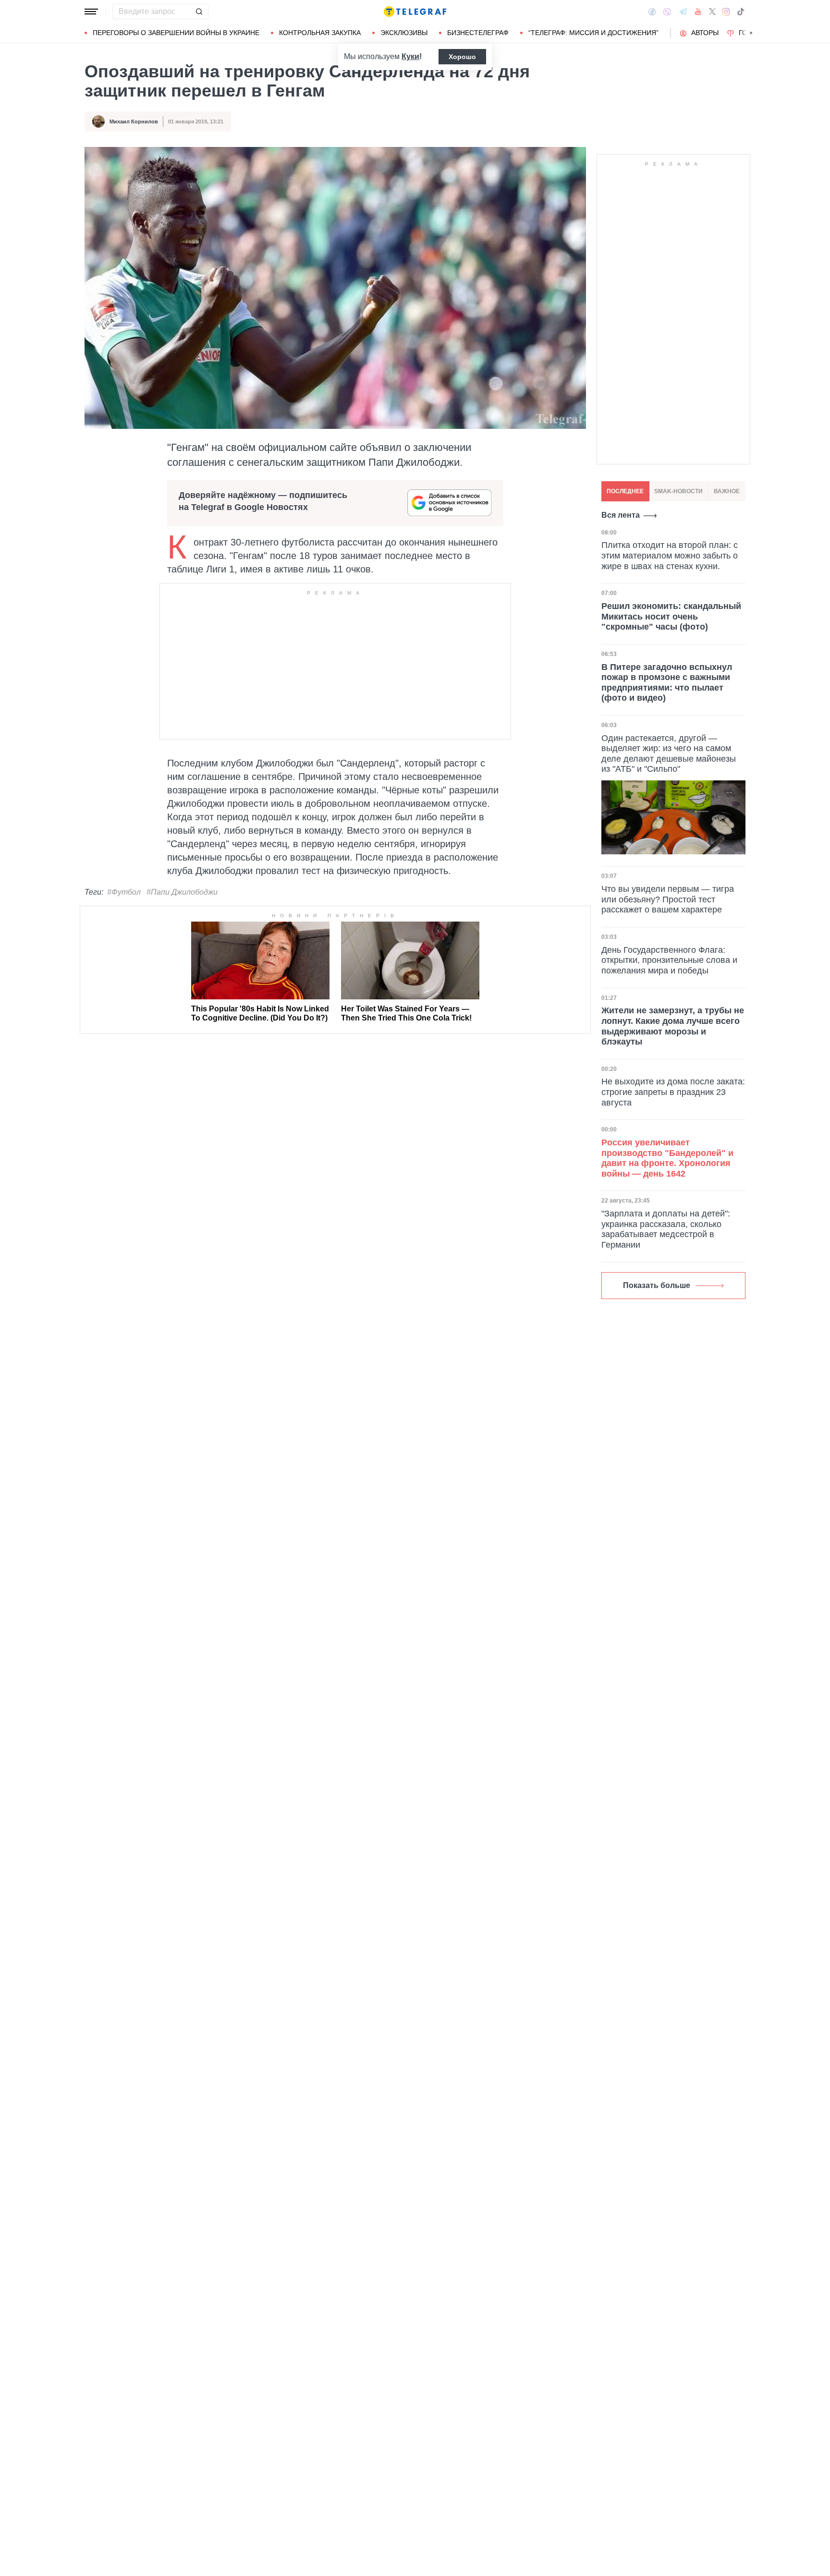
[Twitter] (712, 12)
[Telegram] (683, 12)
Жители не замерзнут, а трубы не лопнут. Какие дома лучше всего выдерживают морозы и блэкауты (673, 1026)
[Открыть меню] (91, 12)
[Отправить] (199, 12)
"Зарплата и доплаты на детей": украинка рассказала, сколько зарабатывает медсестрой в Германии (666, 1229)
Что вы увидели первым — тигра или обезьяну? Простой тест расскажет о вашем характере (668, 899)
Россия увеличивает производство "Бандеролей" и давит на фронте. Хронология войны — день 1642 (667, 1158)
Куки (410, 56)
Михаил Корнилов (134, 122)
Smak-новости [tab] (678, 491)
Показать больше (657, 1285)
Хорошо (462, 57)
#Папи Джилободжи (182, 892)
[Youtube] (698, 12)
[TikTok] (741, 12)
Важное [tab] (727, 491)
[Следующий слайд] (751, 33)
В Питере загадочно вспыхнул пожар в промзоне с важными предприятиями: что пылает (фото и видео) (667, 683)
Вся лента (621, 515)
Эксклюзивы (404, 33)
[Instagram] (726, 12)
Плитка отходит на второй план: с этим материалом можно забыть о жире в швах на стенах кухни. (670, 555)
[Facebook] (652, 12)
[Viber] (667, 12)
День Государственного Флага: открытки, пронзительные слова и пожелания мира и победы (669, 960)
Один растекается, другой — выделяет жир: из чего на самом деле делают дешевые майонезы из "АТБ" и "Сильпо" (669, 754)
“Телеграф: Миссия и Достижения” (593, 33)
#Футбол (124, 892)
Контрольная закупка (320, 33)
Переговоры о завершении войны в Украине (176, 33)
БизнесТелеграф (478, 33)
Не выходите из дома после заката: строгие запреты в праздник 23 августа (673, 1092)
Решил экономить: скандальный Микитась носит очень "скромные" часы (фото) (671, 616)
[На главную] (415, 12)
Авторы (705, 33)
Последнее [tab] (625, 491)
